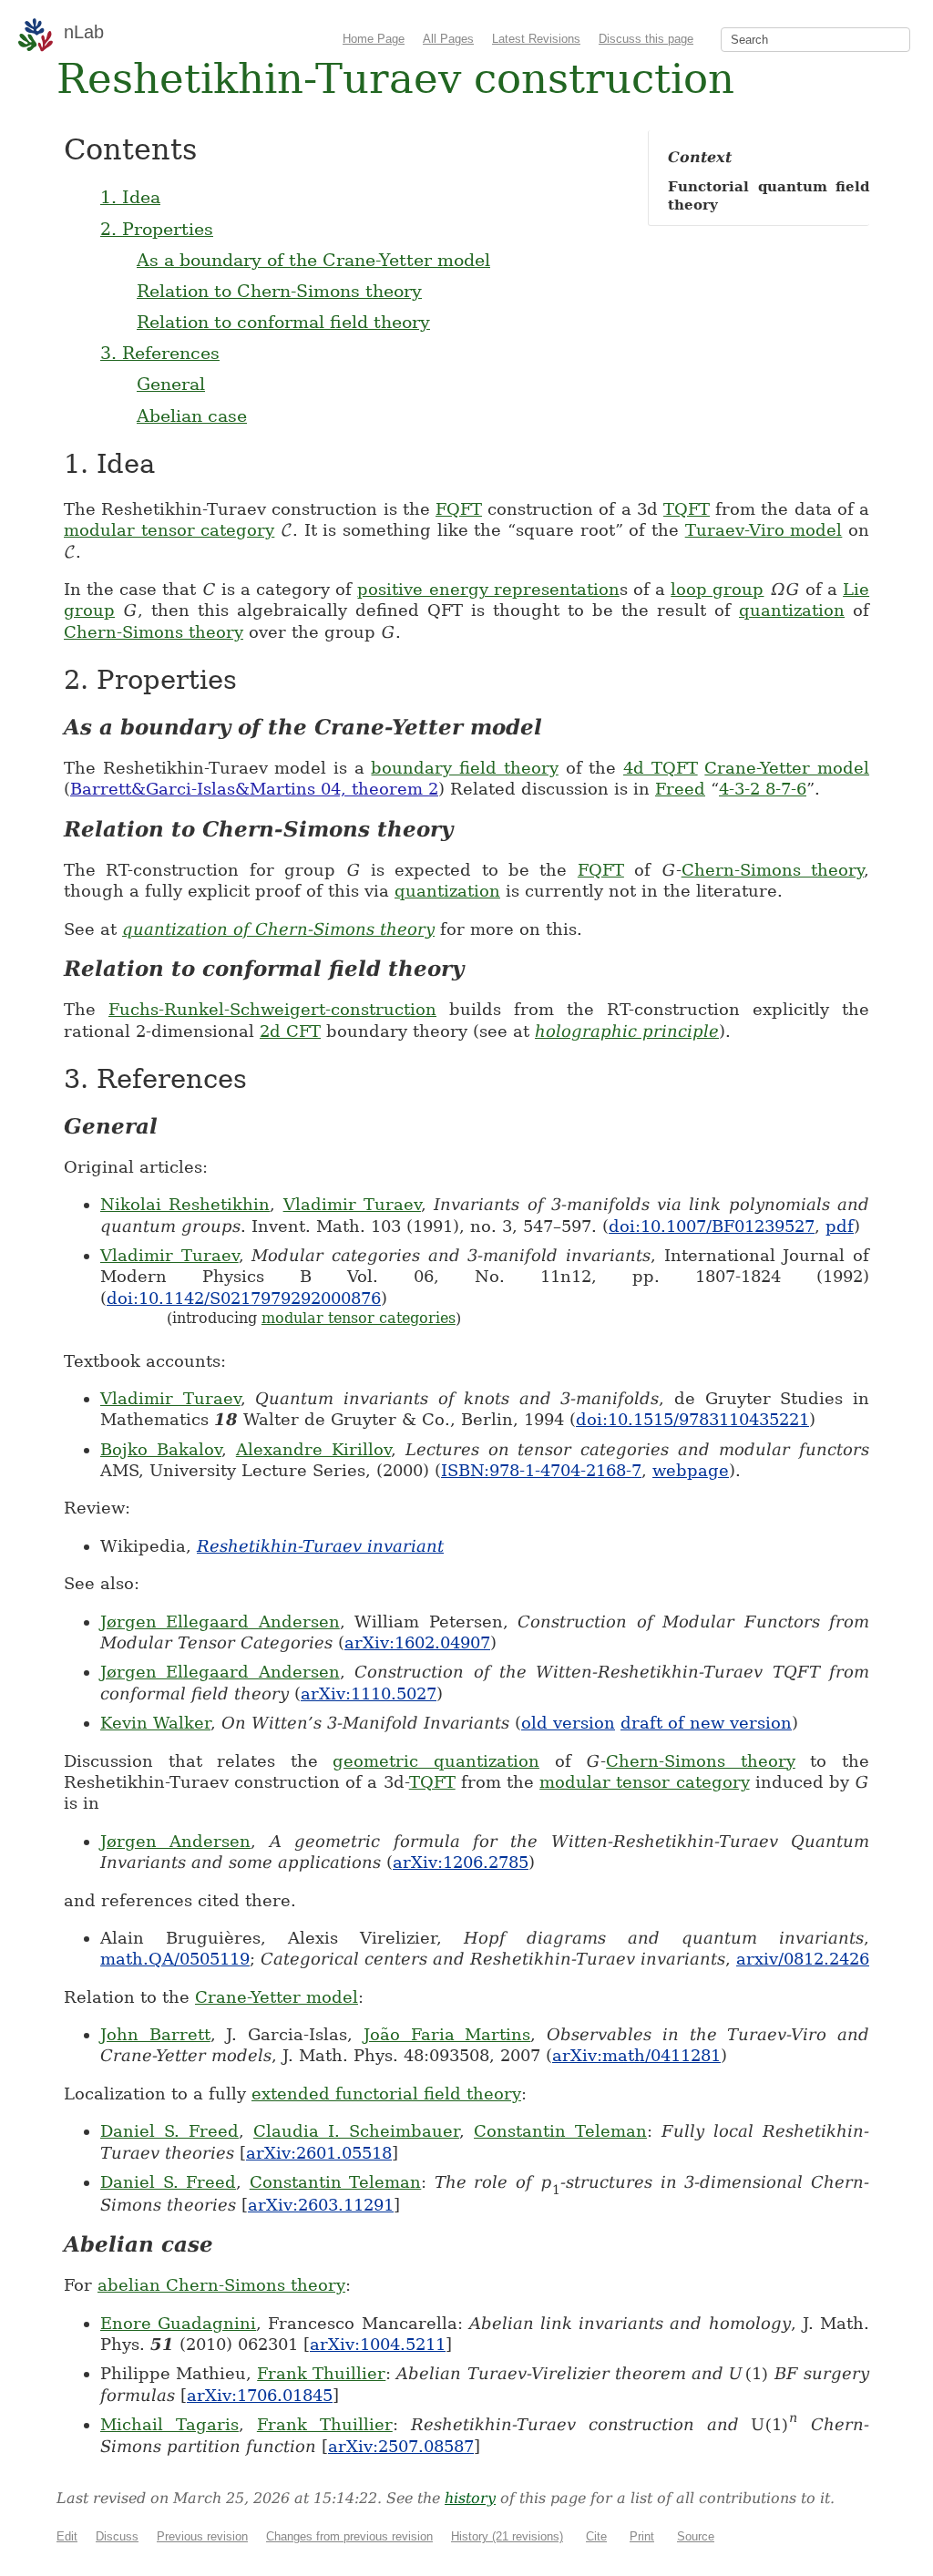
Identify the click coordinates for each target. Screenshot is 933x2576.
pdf (840, 1226)
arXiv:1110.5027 (369, 1693)
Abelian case (192, 416)
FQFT (459, 509)
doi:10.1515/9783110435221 (692, 1419)
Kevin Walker (155, 1723)
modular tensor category (169, 530)
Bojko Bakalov (161, 1449)
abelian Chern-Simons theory (221, 2285)
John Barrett (155, 2034)
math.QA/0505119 (175, 1959)
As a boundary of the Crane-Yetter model (313, 260)
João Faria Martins (447, 2034)
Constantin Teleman (560, 2131)
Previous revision (202, 2536)
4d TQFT (661, 768)
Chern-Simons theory (154, 632)
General (171, 384)
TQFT (687, 509)
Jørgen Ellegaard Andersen (220, 1622)
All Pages (448, 39)
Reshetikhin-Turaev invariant (320, 1546)
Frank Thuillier (321, 2373)
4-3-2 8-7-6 (763, 789)
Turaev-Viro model (764, 530)
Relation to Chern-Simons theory (279, 291)
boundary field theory (464, 768)
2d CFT (290, 1031)
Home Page (374, 39)
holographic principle (627, 1031)
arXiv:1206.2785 (461, 1862)
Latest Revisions (536, 39)
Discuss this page (646, 39)
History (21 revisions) (507, 2536)
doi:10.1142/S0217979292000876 (244, 1298)
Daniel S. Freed (169, 2131)
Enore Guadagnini (178, 2323)
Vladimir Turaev (352, 1204)
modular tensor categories (359, 1318)
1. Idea (130, 197)
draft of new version (706, 1723)
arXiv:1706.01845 (260, 2395)
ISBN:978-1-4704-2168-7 (541, 1470)
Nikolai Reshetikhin (185, 1204)
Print (642, 2536)
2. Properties (157, 229)
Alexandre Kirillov (313, 1449)
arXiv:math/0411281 (636, 2055)
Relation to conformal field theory (283, 322)
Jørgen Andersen (175, 1841)
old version (568, 1723)
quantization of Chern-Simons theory (278, 929)
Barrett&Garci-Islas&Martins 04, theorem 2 (254, 789)
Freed (680, 789)
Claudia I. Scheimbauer (356, 2131)
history (470, 2498)
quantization (792, 610)
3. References (160, 353)
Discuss (117, 2536)
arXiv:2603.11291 (321, 2205)
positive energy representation (488, 589)
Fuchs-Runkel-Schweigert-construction (272, 1009)
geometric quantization (436, 1761)
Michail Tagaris (169, 2424)
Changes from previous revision (349, 2536)
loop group (717, 589)
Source (696, 2536)
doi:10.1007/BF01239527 (712, 1226)
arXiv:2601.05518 (319, 2153)
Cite (596, 2536)
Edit (67, 2536)
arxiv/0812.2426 (803, 1959)
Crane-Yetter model (787, 768)
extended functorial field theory (386, 2094)
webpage (691, 1470)
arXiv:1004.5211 (378, 2344)
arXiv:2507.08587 (401, 2446)
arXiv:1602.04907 (417, 1642)
